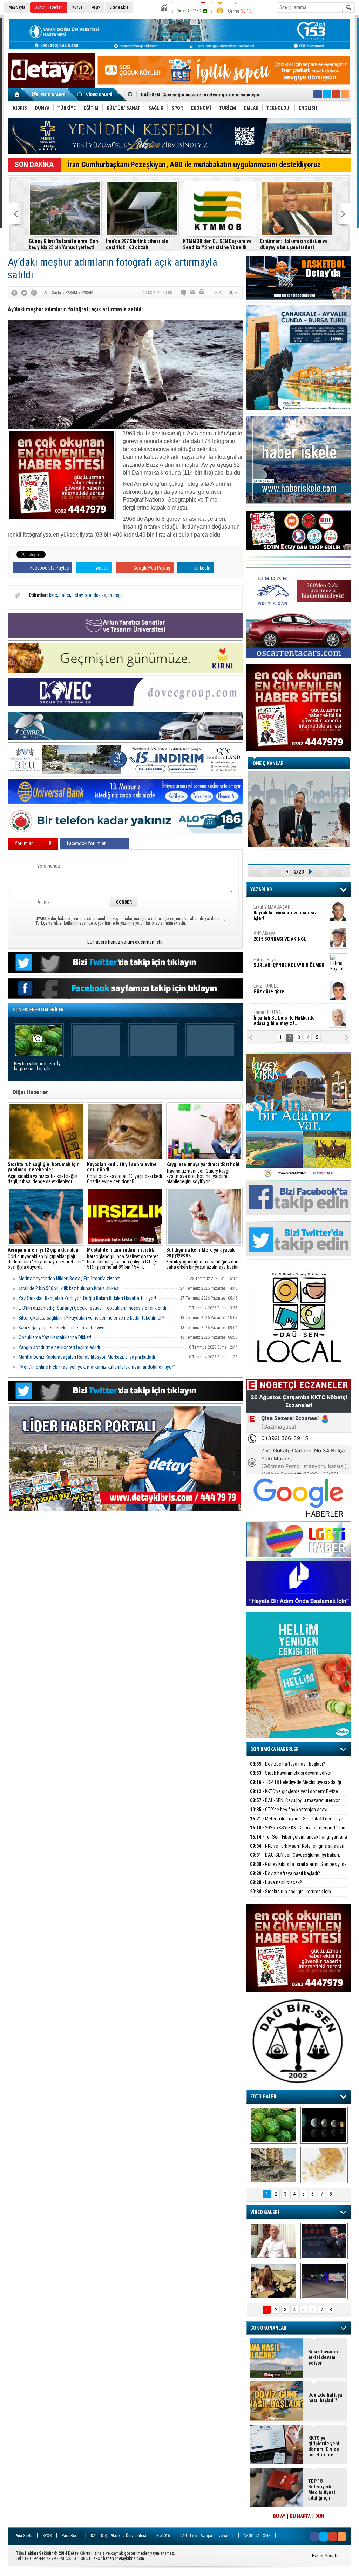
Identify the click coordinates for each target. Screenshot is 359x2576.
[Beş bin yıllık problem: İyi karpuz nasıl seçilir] (273, 2125)
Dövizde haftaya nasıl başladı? (287, 1764)
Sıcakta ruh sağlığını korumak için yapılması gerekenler (290, 1896)
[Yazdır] (202, 293)
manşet (116, 595)
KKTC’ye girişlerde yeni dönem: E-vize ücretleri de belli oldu (294, 1795)
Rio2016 (163, 2536)
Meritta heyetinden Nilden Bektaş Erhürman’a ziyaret (69, 1279)
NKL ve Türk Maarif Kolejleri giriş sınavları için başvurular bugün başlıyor (297, 1850)
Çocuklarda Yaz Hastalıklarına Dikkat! (55, 1337)
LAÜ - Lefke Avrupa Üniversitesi (207, 2536)
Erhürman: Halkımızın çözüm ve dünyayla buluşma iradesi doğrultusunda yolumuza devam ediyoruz (293, 244)
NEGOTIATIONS (257, 2536)
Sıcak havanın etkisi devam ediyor (291, 1773)
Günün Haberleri (49, 7)
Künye (77, 7)
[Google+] (34, 293)
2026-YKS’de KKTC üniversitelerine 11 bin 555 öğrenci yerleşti (298, 1832)
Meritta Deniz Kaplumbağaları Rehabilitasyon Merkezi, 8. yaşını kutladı (87, 1357)
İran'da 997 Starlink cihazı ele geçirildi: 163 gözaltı (136, 244)
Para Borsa (71, 2536)
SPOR (47, 2536)
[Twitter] (24, 293)
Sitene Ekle (119, 7)
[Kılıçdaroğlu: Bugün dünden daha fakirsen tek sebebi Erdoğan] (273, 2241)
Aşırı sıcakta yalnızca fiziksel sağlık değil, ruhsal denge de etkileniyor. (44, 1173)
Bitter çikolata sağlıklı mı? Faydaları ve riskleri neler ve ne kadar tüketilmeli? (92, 1318)
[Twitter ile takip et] (327, 94)
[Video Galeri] (95, 94)
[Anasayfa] (17, 94)
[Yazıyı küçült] (218, 293)
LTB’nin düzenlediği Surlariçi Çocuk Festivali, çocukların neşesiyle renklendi (92, 1308)
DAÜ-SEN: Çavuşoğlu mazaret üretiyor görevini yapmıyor (295, 1804)
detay (77, 595)
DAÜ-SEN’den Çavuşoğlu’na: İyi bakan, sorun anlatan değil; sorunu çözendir (295, 1859)
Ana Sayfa (17, 7)
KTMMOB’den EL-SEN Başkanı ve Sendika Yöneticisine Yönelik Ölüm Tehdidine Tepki (216, 244)
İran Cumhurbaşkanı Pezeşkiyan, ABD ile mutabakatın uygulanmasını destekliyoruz (194, 165)
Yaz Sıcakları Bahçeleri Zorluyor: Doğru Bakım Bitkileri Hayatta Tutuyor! (87, 1298)
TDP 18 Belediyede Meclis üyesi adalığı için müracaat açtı (296, 1786)
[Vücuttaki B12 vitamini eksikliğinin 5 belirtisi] (324, 2165)
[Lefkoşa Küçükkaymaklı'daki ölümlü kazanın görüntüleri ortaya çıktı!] (324, 2281)
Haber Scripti (325, 2556)
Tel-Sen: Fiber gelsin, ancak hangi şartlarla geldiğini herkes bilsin (299, 1841)
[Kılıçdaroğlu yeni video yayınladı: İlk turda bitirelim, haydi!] (324, 2241)
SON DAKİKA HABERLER (275, 1749)
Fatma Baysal (289, 962)
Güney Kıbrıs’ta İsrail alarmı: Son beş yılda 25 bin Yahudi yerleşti (62, 244)
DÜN (320, 2516)
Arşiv (96, 7)
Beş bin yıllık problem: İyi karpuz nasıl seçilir (38, 1066)
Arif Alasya (280, 935)
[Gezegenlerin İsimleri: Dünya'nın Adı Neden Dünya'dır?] (324, 2125)
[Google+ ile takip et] (336, 94)
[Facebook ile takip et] (318, 94)
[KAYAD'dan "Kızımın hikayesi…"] (273, 2281)
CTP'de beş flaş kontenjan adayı (289, 1810)
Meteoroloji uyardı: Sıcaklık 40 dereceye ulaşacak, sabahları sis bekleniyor (297, 1823)
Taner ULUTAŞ (284, 1017)
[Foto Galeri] (50, 94)
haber (65, 595)
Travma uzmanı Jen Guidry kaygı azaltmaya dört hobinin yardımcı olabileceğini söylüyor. (203, 1173)
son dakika (96, 595)
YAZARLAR (261, 890)
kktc (53, 595)
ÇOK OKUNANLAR (268, 2328)
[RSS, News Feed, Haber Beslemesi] (345, 94)
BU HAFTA (300, 2516)
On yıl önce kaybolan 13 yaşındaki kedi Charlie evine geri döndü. (124, 1173)
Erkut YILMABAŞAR (285, 912)
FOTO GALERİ (264, 2097)
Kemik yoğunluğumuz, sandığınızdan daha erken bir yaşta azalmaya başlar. (203, 1259)
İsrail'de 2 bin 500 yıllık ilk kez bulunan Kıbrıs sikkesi (69, 1288)
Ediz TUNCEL (270, 988)
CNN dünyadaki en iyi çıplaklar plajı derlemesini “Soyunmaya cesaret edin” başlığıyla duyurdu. (46, 1259)
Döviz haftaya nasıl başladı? (285, 1873)
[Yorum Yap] (184, 293)
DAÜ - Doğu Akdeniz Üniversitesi (118, 2536)
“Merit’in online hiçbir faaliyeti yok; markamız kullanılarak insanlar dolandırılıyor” (97, 1367)
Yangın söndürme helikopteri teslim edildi (59, 1347)
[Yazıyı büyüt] (233, 293)
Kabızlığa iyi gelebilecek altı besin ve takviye (62, 1328)
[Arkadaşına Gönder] (193, 293)
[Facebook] (14, 293)
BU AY (279, 2516)
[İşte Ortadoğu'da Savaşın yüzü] (273, 2165)
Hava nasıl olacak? (276, 1882)
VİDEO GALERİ (265, 2212)
